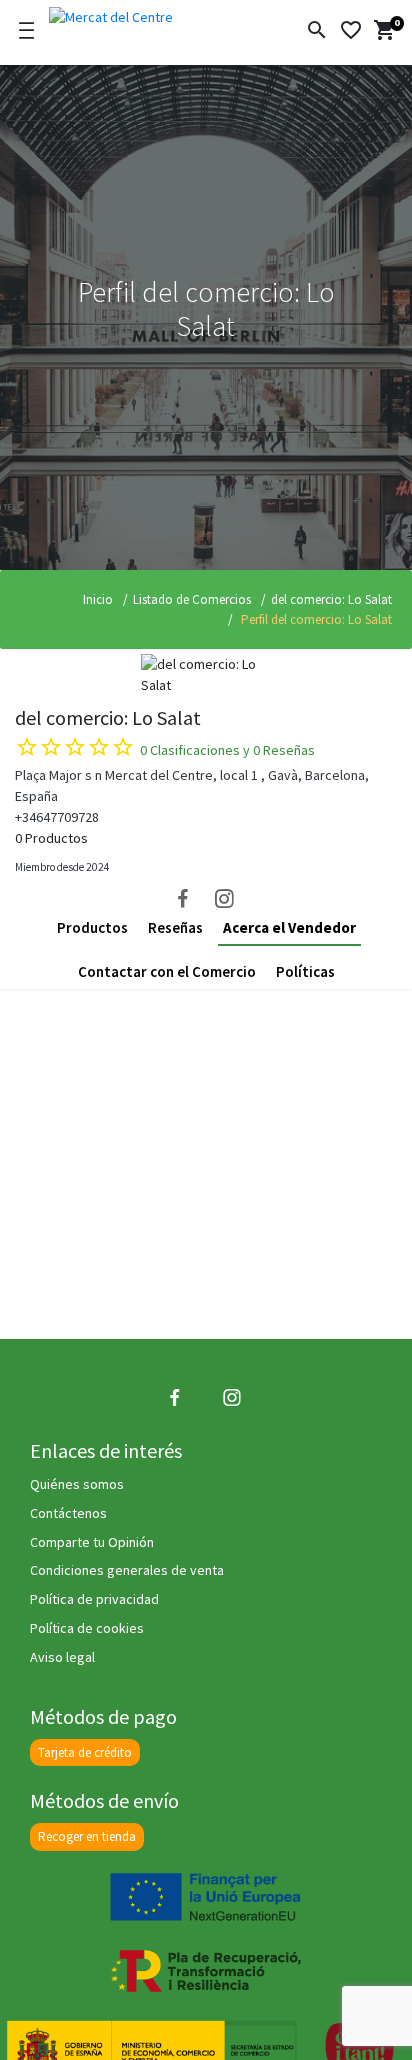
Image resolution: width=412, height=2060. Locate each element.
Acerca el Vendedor (289, 927)
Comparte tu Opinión (92, 1542)
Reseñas (175, 927)
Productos (92, 927)
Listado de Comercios (192, 599)
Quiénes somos (77, 1484)
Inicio (98, 599)
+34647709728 (57, 817)
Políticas (305, 971)
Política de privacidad (94, 1599)
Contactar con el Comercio (167, 971)
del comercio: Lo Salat (331, 599)
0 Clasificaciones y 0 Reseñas (227, 750)
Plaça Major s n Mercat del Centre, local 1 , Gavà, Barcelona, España (192, 785)
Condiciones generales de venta (127, 1570)
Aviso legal (62, 1657)
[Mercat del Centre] (142, 14)
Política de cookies (87, 1628)
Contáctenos (68, 1513)
